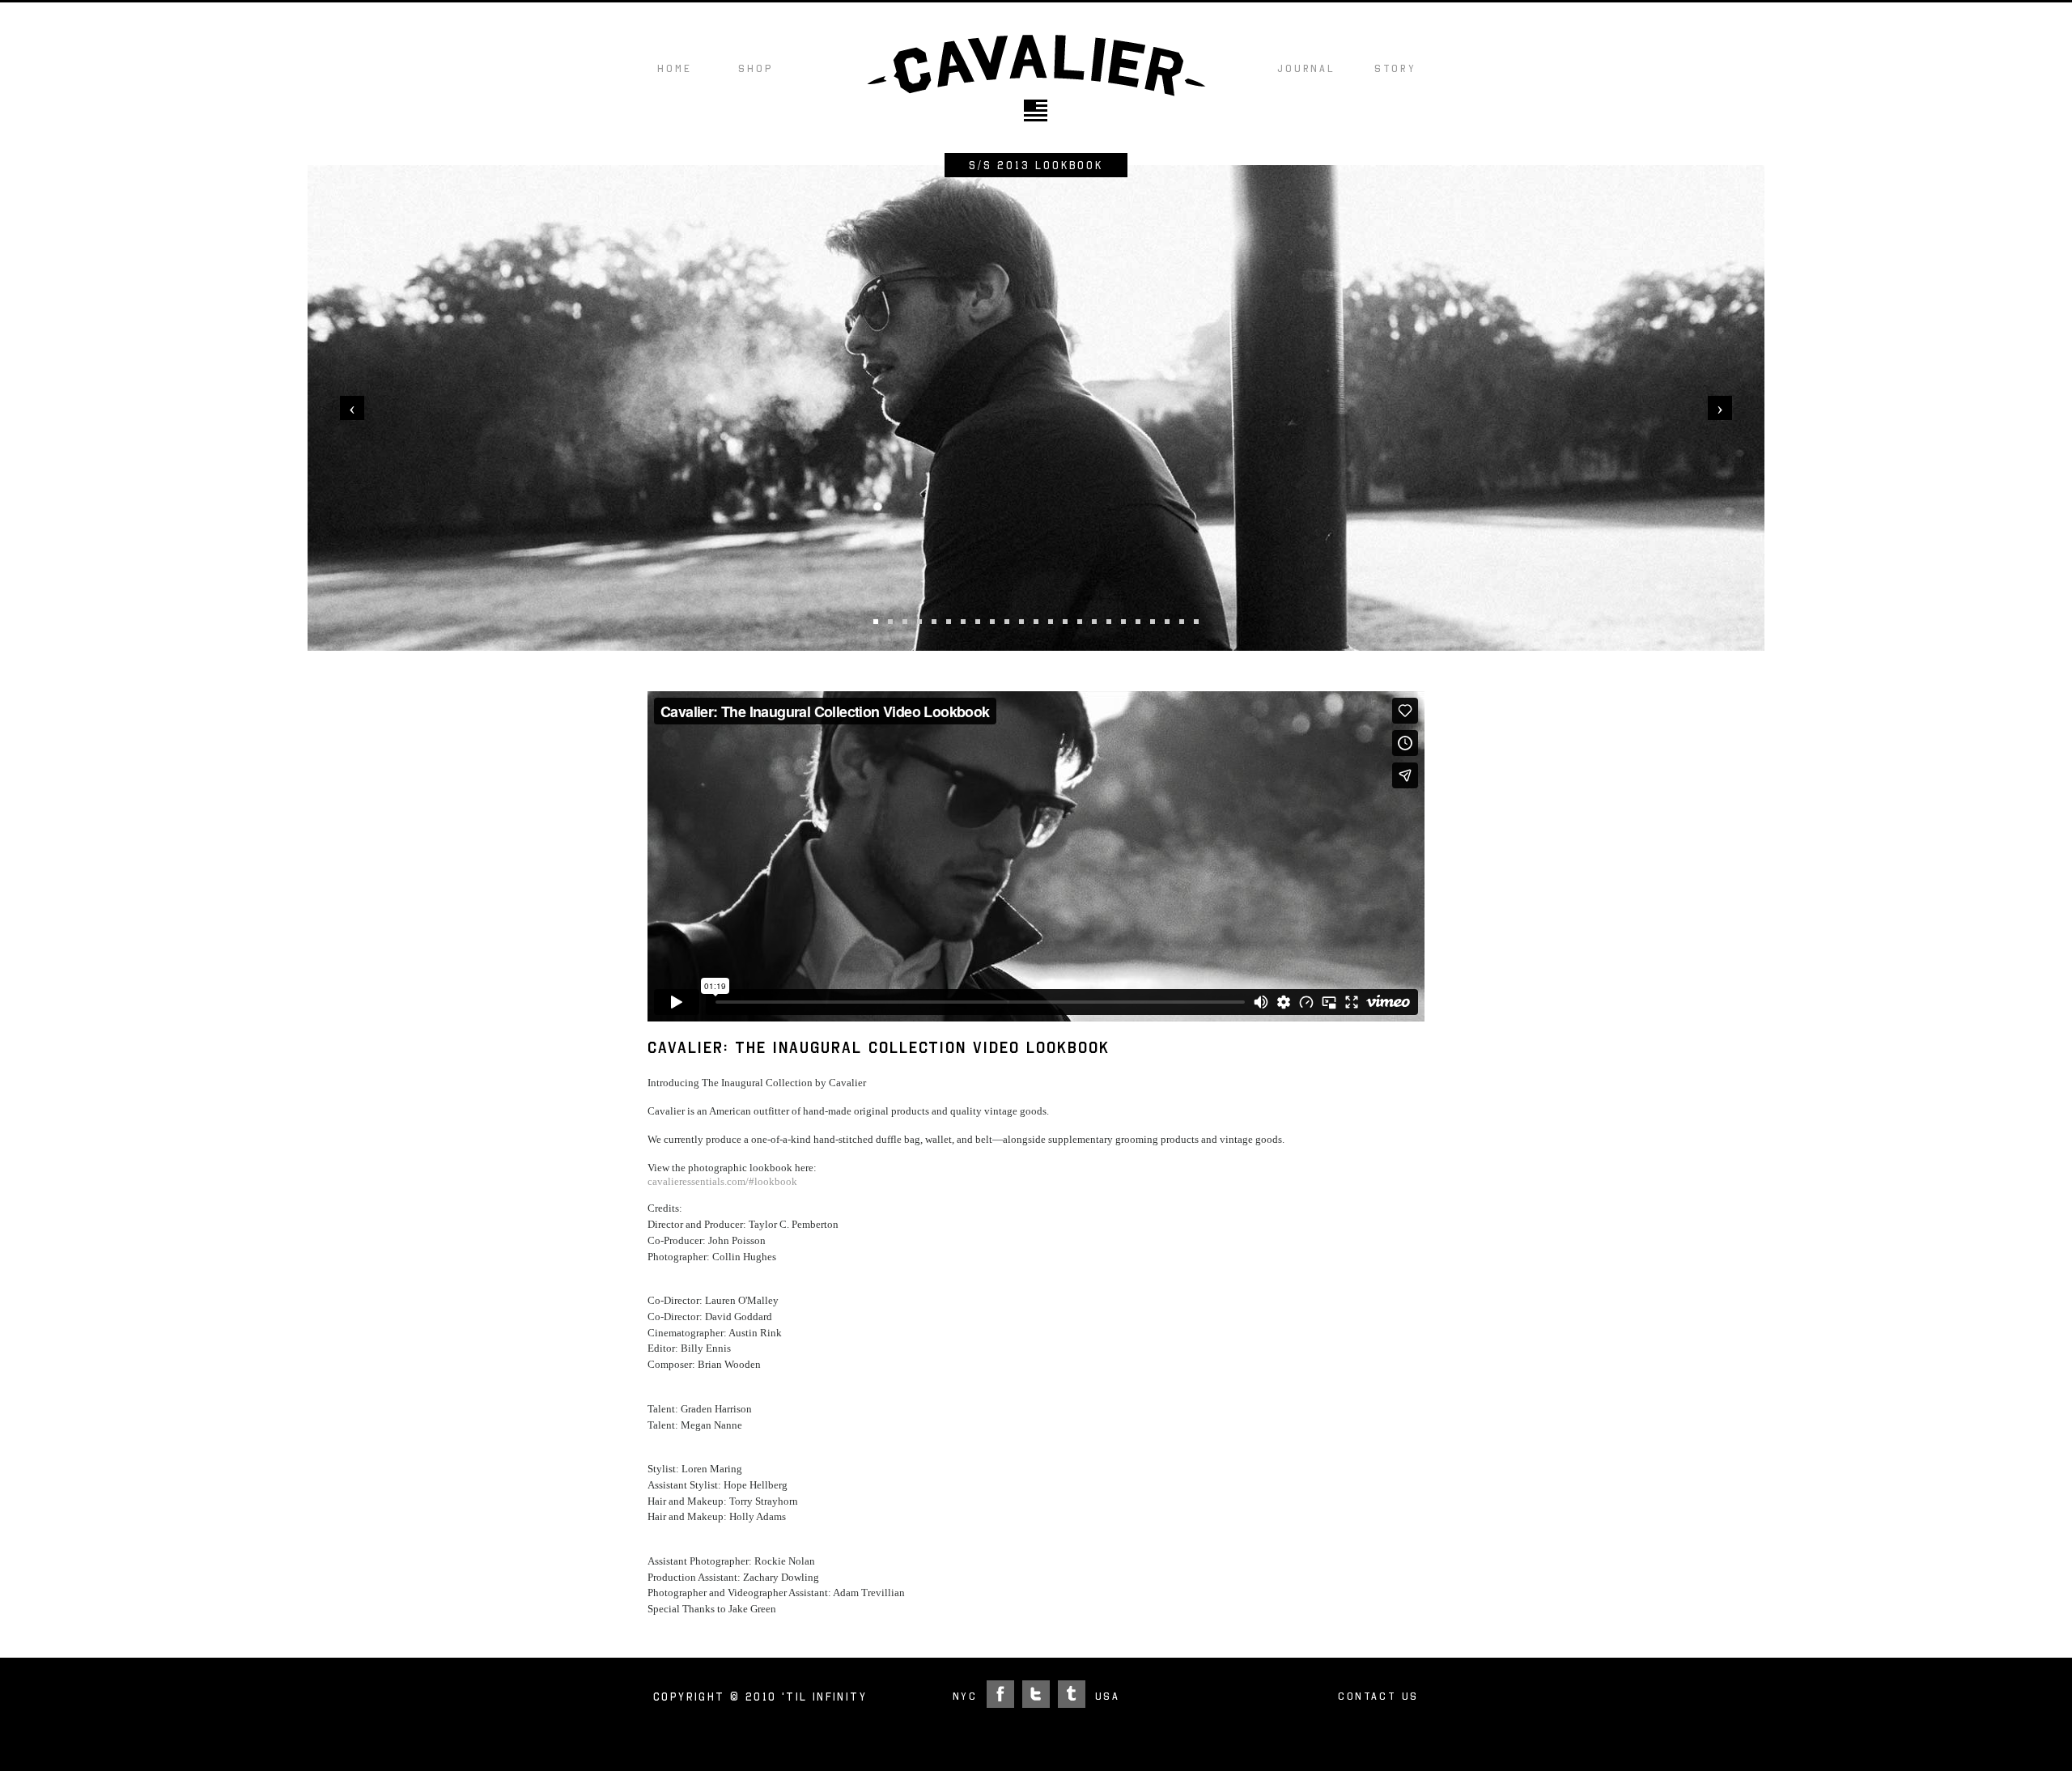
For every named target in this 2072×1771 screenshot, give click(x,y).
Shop (755, 68)
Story (1395, 68)
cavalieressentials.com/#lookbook (722, 1181)
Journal (1306, 68)
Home (674, 68)
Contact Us (1378, 1696)
